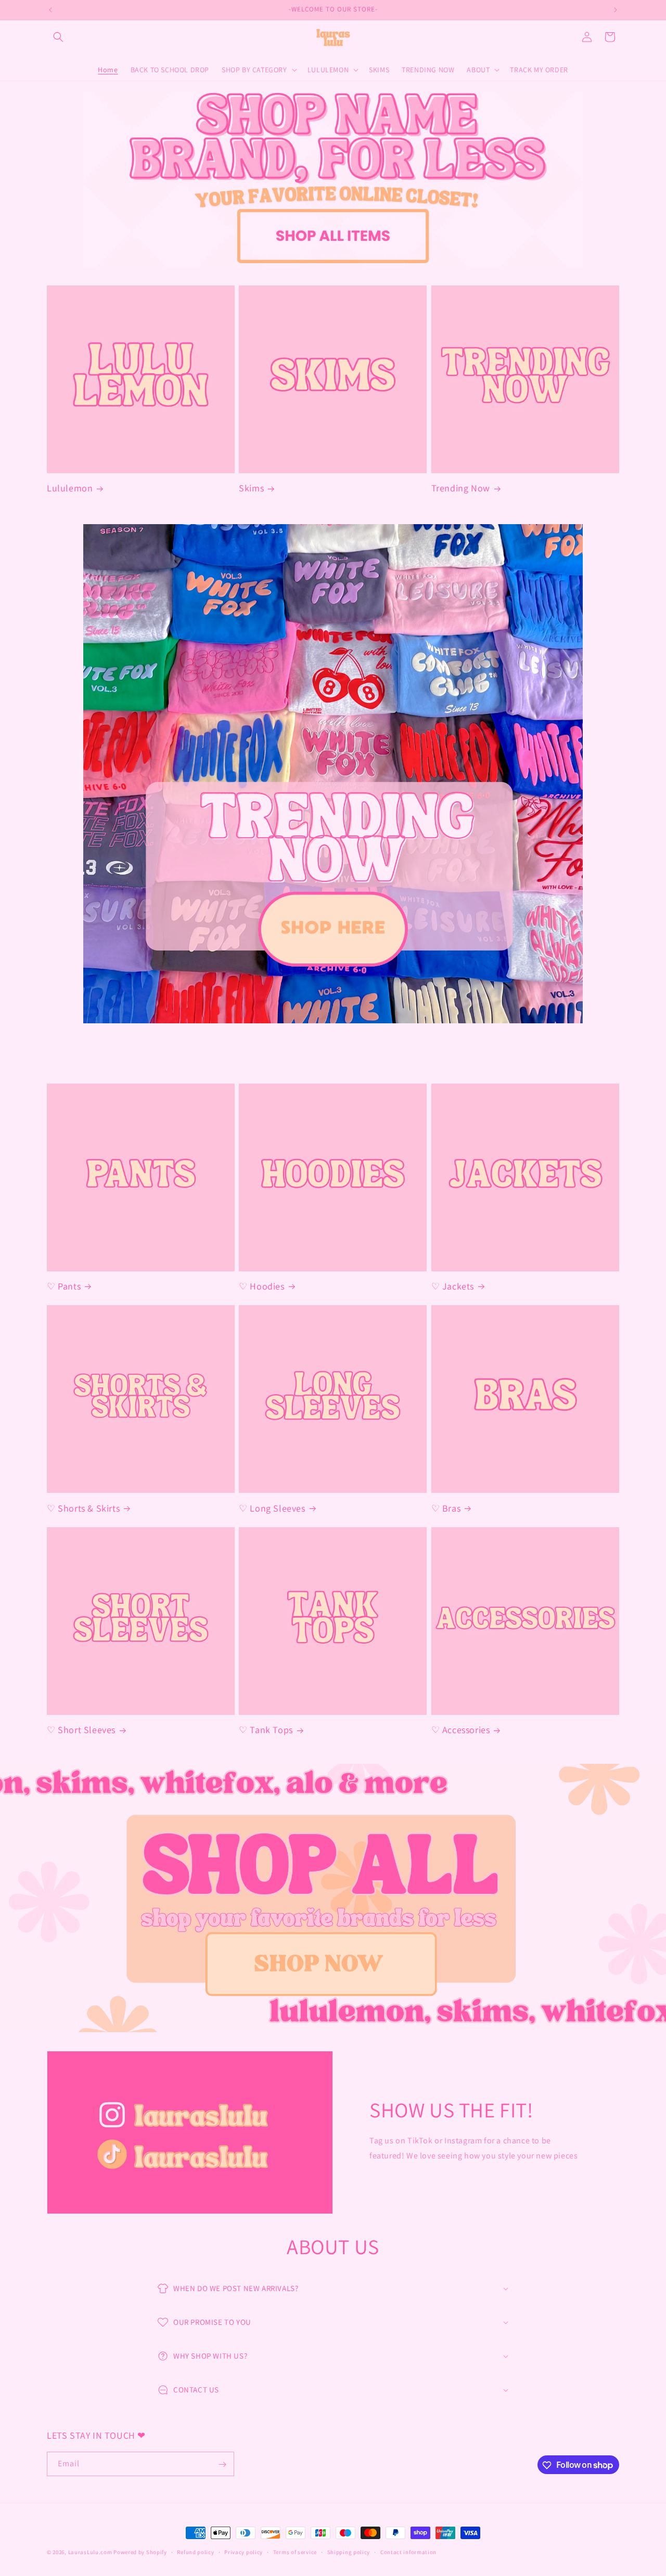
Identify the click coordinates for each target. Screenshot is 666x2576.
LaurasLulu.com (90, 2552)
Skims (251, 488)
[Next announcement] (616, 10)
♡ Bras (446, 1508)
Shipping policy (349, 2552)
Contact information (408, 2552)
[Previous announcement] (50, 10)
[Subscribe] (222, 2464)
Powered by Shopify (140, 2552)
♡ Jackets (453, 1286)
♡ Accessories (461, 1730)
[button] (58, 37)
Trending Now (461, 488)
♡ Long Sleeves (272, 1508)
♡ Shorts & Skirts (83, 1508)
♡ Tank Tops (266, 1730)
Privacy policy (244, 2552)
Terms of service (295, 2552)
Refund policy (195, 2552)
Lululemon (70, 488)
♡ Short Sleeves (81, 1730)
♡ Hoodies (261, 1286)
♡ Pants (64, 1286)
